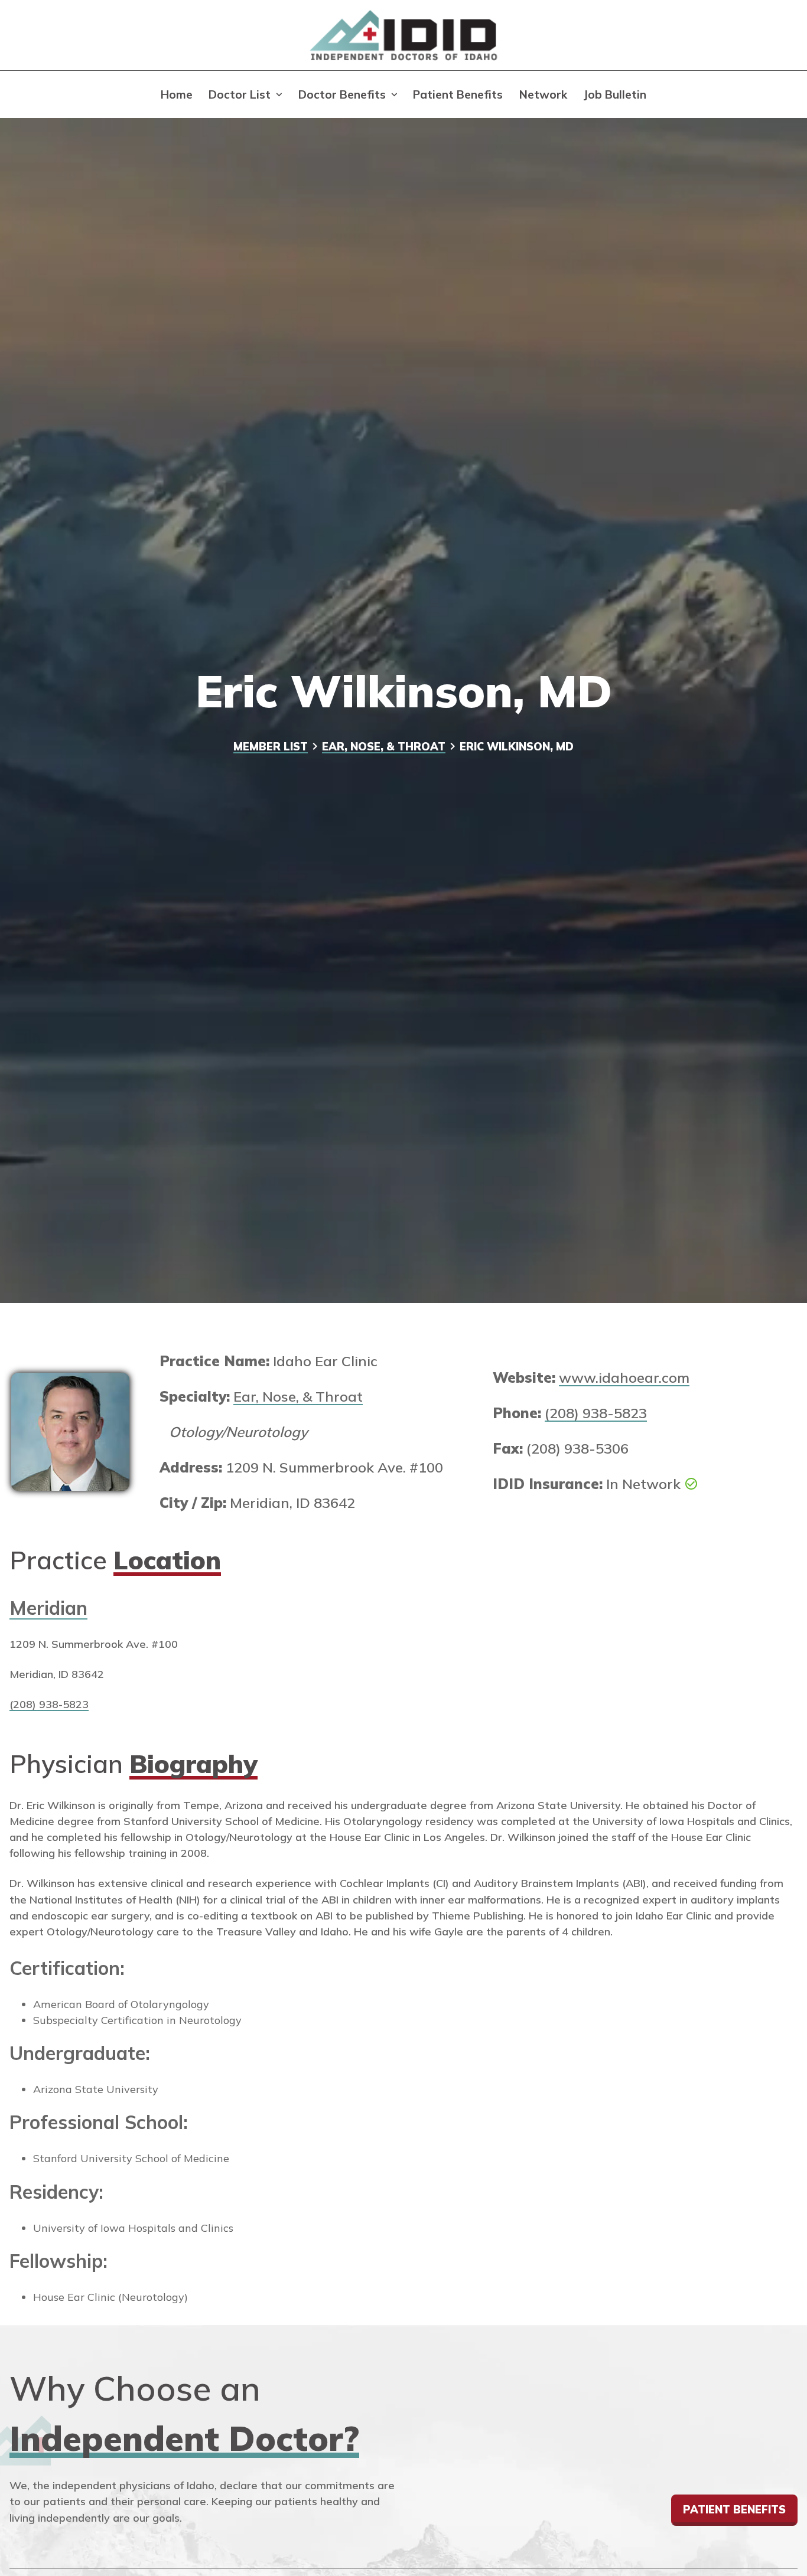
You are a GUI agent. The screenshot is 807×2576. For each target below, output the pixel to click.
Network (543, 94)
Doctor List (240, 94)
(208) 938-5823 (596, 1413)
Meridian (48, 1608)
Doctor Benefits (342, 94)
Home (177, 94)
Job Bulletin (615, 94)
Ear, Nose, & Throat (384, 747)
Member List (271, 747)
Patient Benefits (458, 94)
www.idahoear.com (624, 1377)
